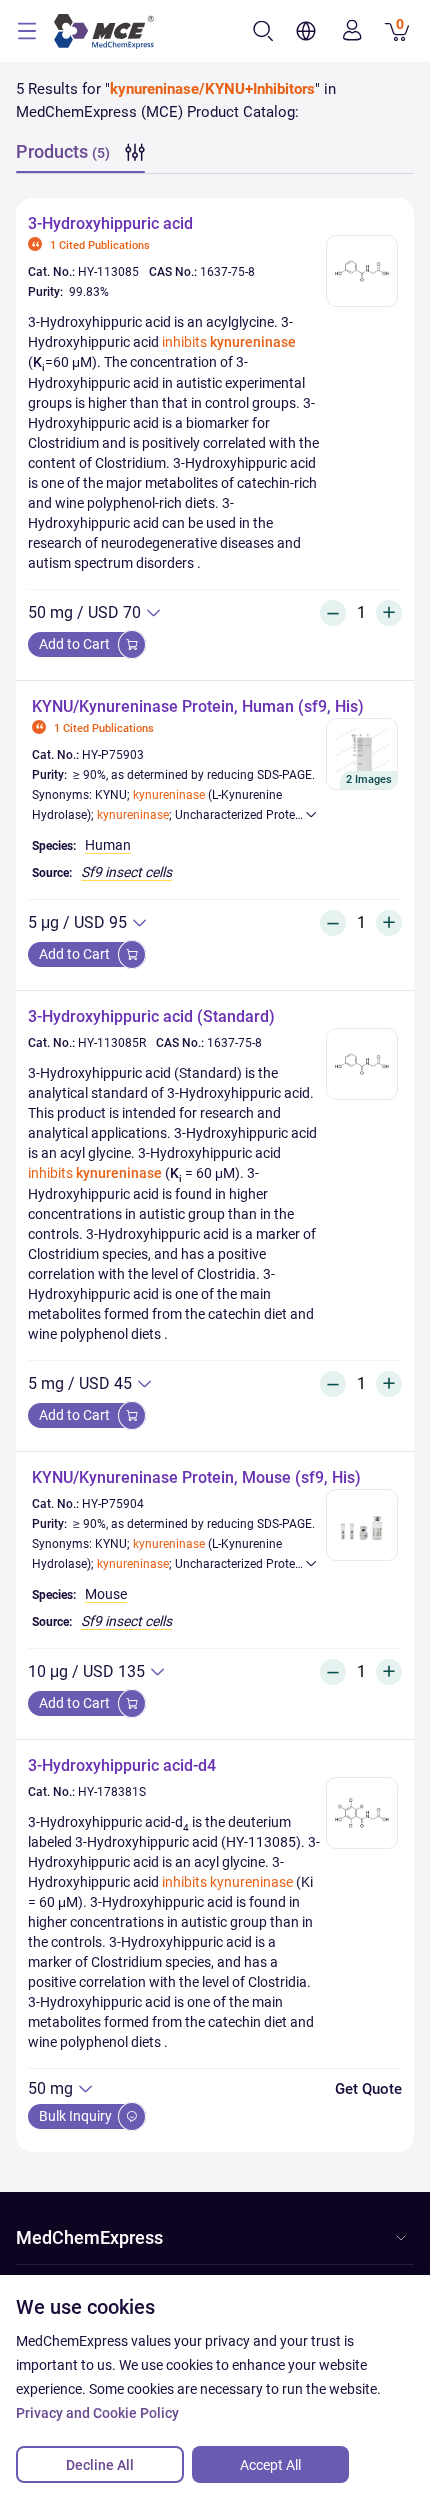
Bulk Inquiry (77, 2116)
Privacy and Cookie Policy (97, 2413)
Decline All (100, 2465)
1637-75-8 (227, 272)
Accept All (270, 2465)
